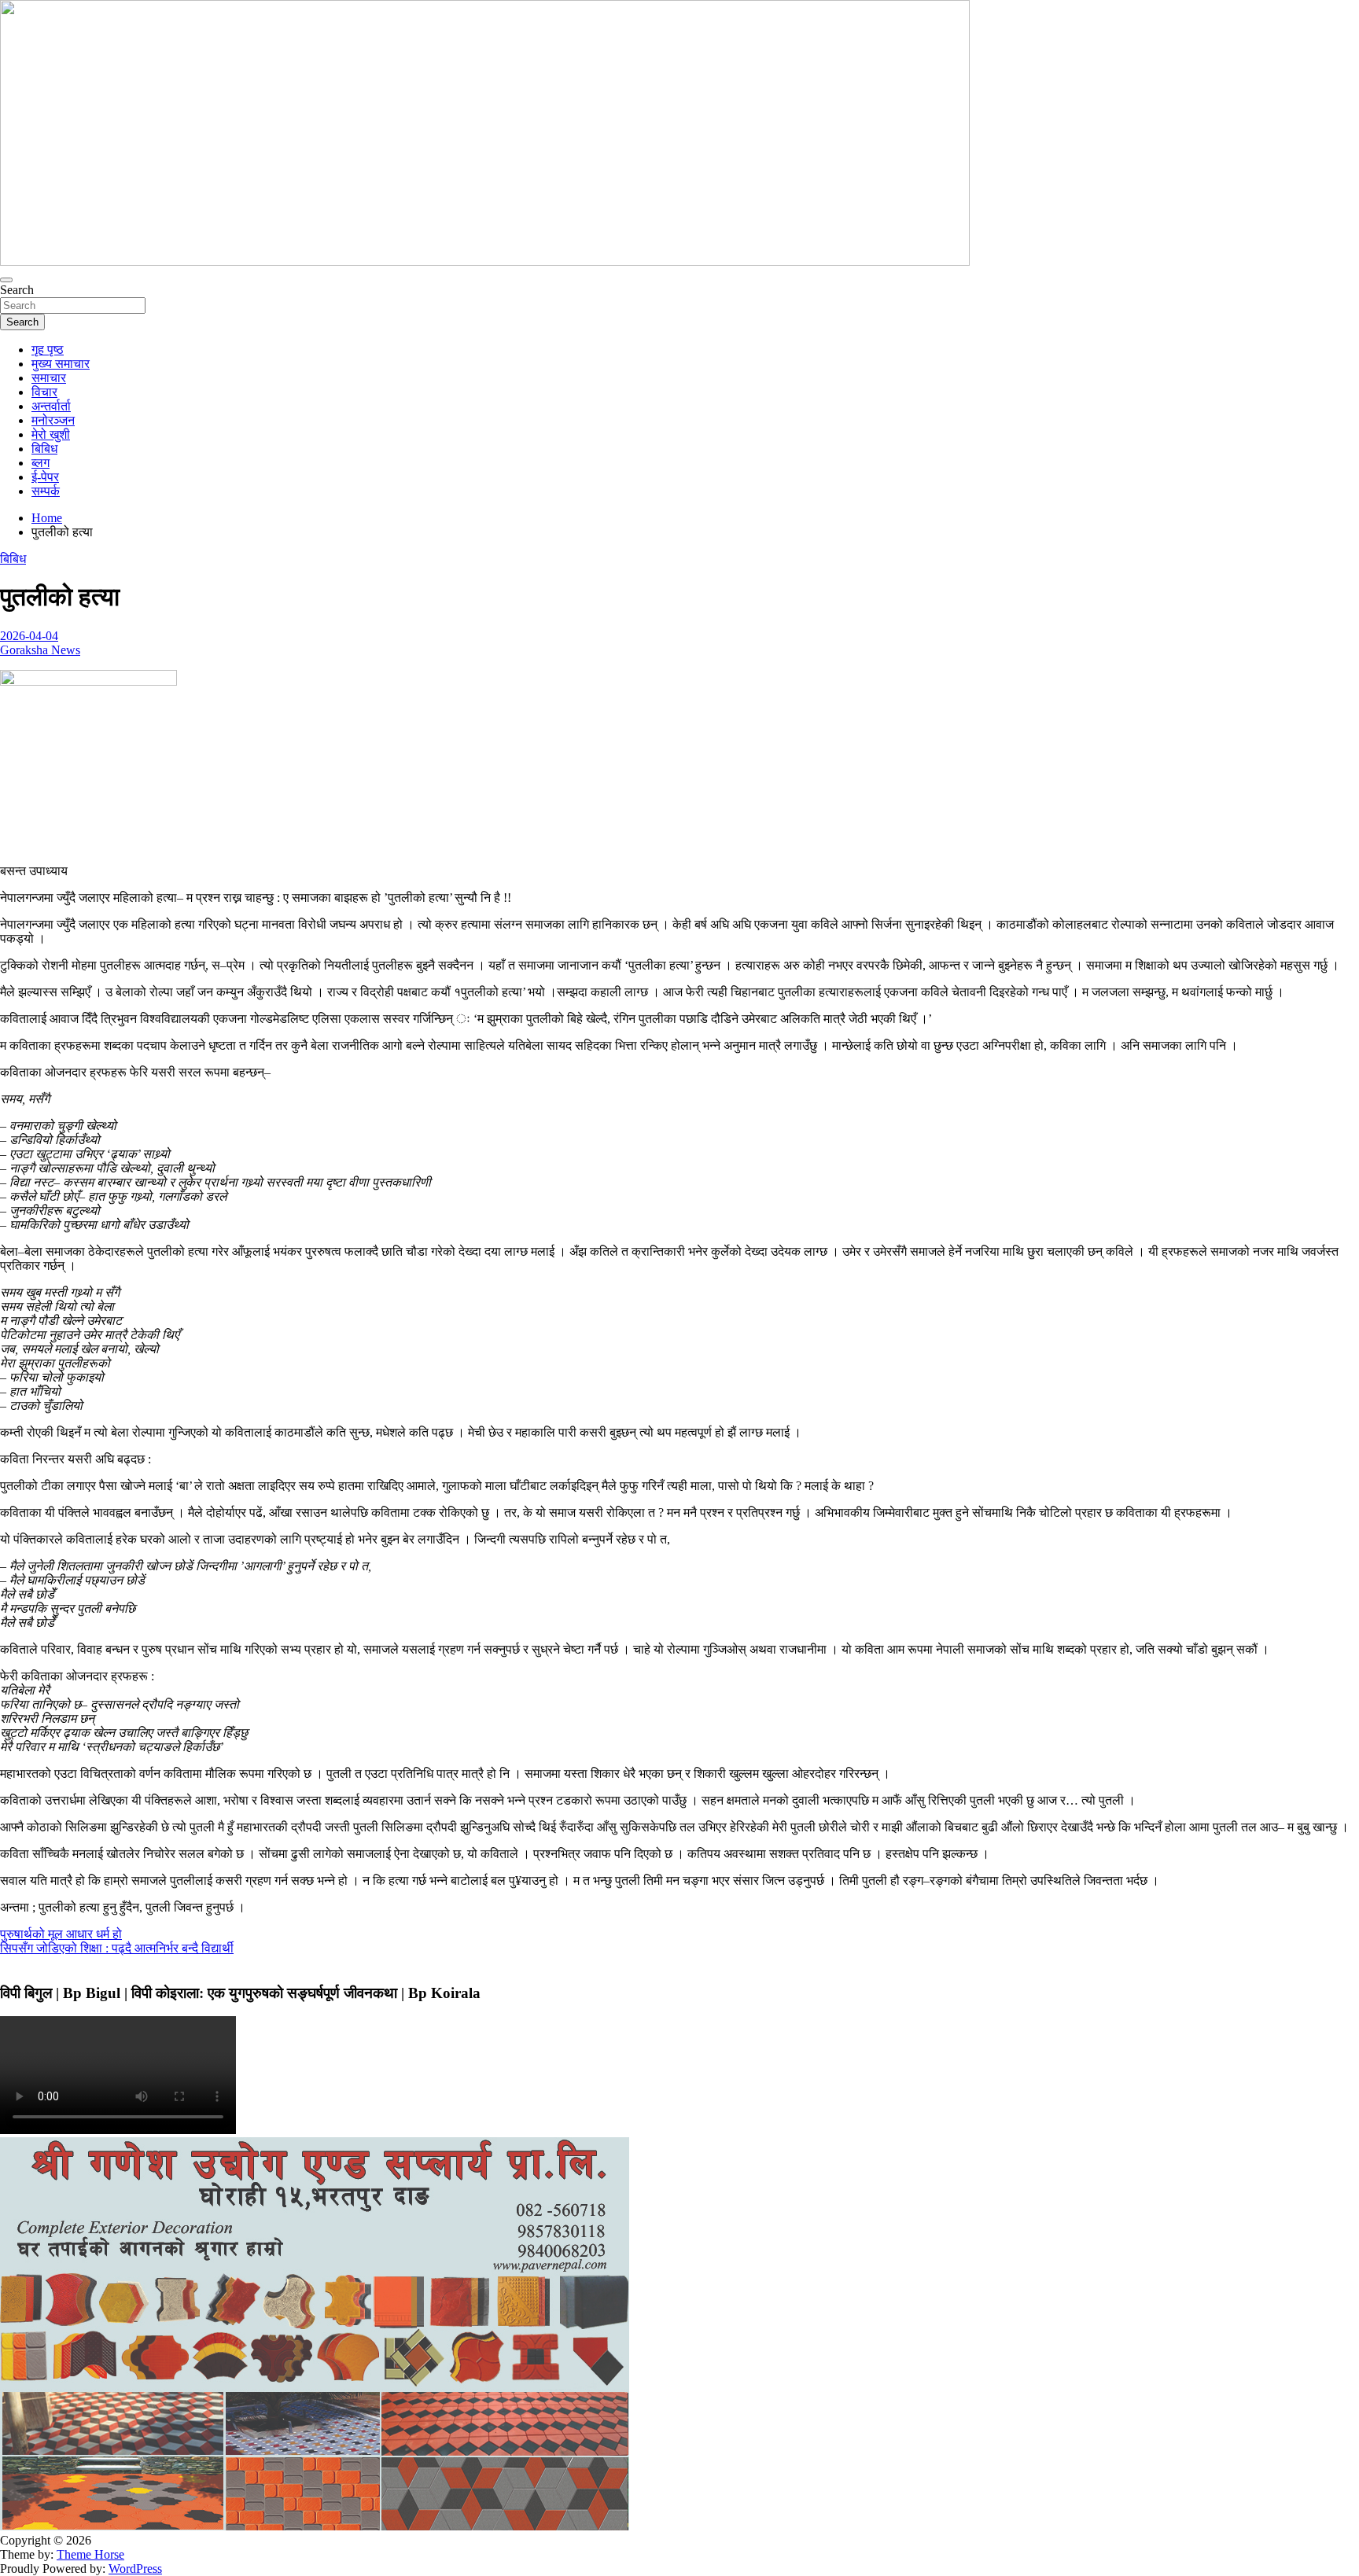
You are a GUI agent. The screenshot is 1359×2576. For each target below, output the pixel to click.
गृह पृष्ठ (48, 350)
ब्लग (41, 463)
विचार (44, 392)
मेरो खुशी (51, 434)
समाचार (49, 378)
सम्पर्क (46, 491)
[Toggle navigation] (6, 280)
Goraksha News (40, 650)
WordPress (135, 2569)
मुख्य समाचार (61, 364)
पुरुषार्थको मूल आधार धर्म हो (61, 1934)
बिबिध (44, 449)
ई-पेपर (45, 477)
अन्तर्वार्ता (51, 406)
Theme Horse (90, 2554)
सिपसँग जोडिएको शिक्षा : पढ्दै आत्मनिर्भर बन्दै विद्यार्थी (117, 1948)
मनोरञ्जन (53, 420)
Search (17, 290)
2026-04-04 (29, 636)
